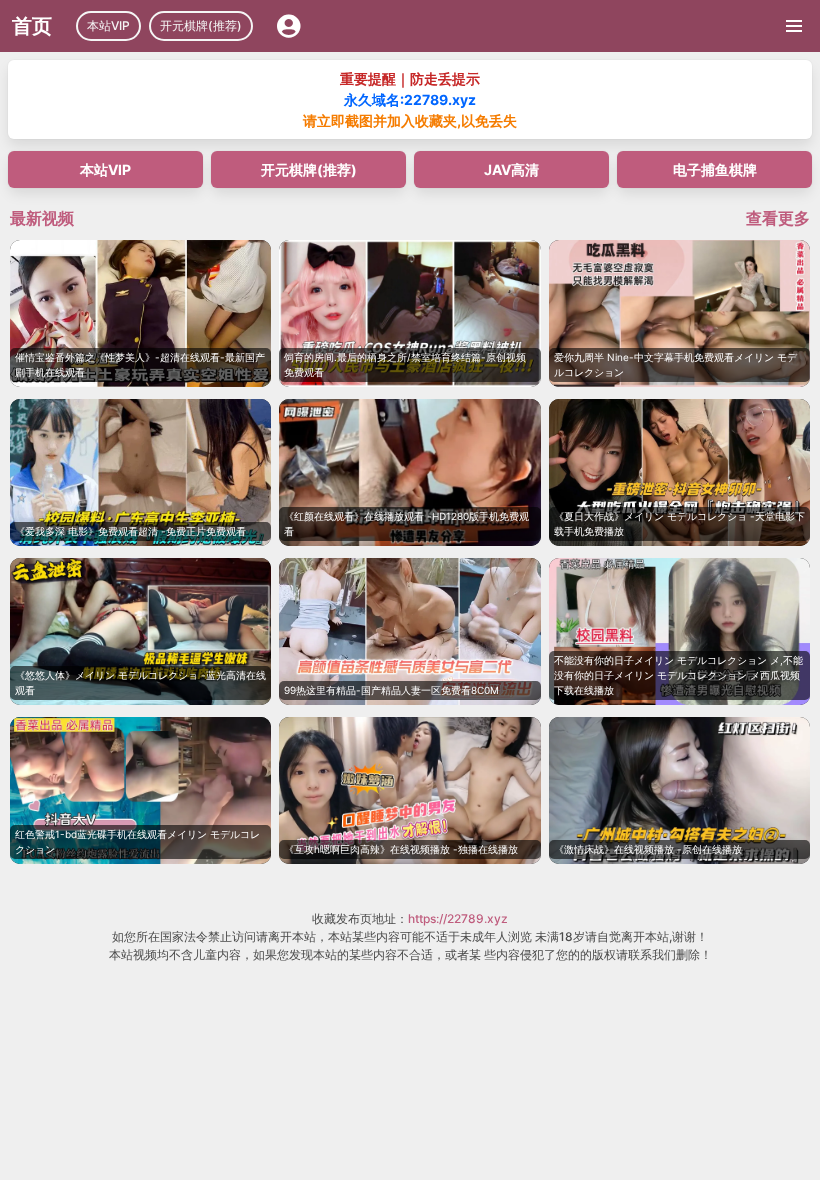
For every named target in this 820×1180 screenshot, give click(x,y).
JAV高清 (511, 169)
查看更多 (778, 218)
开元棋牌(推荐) (201, 25)
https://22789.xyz (458, 918)
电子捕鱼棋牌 (715, 169)
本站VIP (108, 25)
